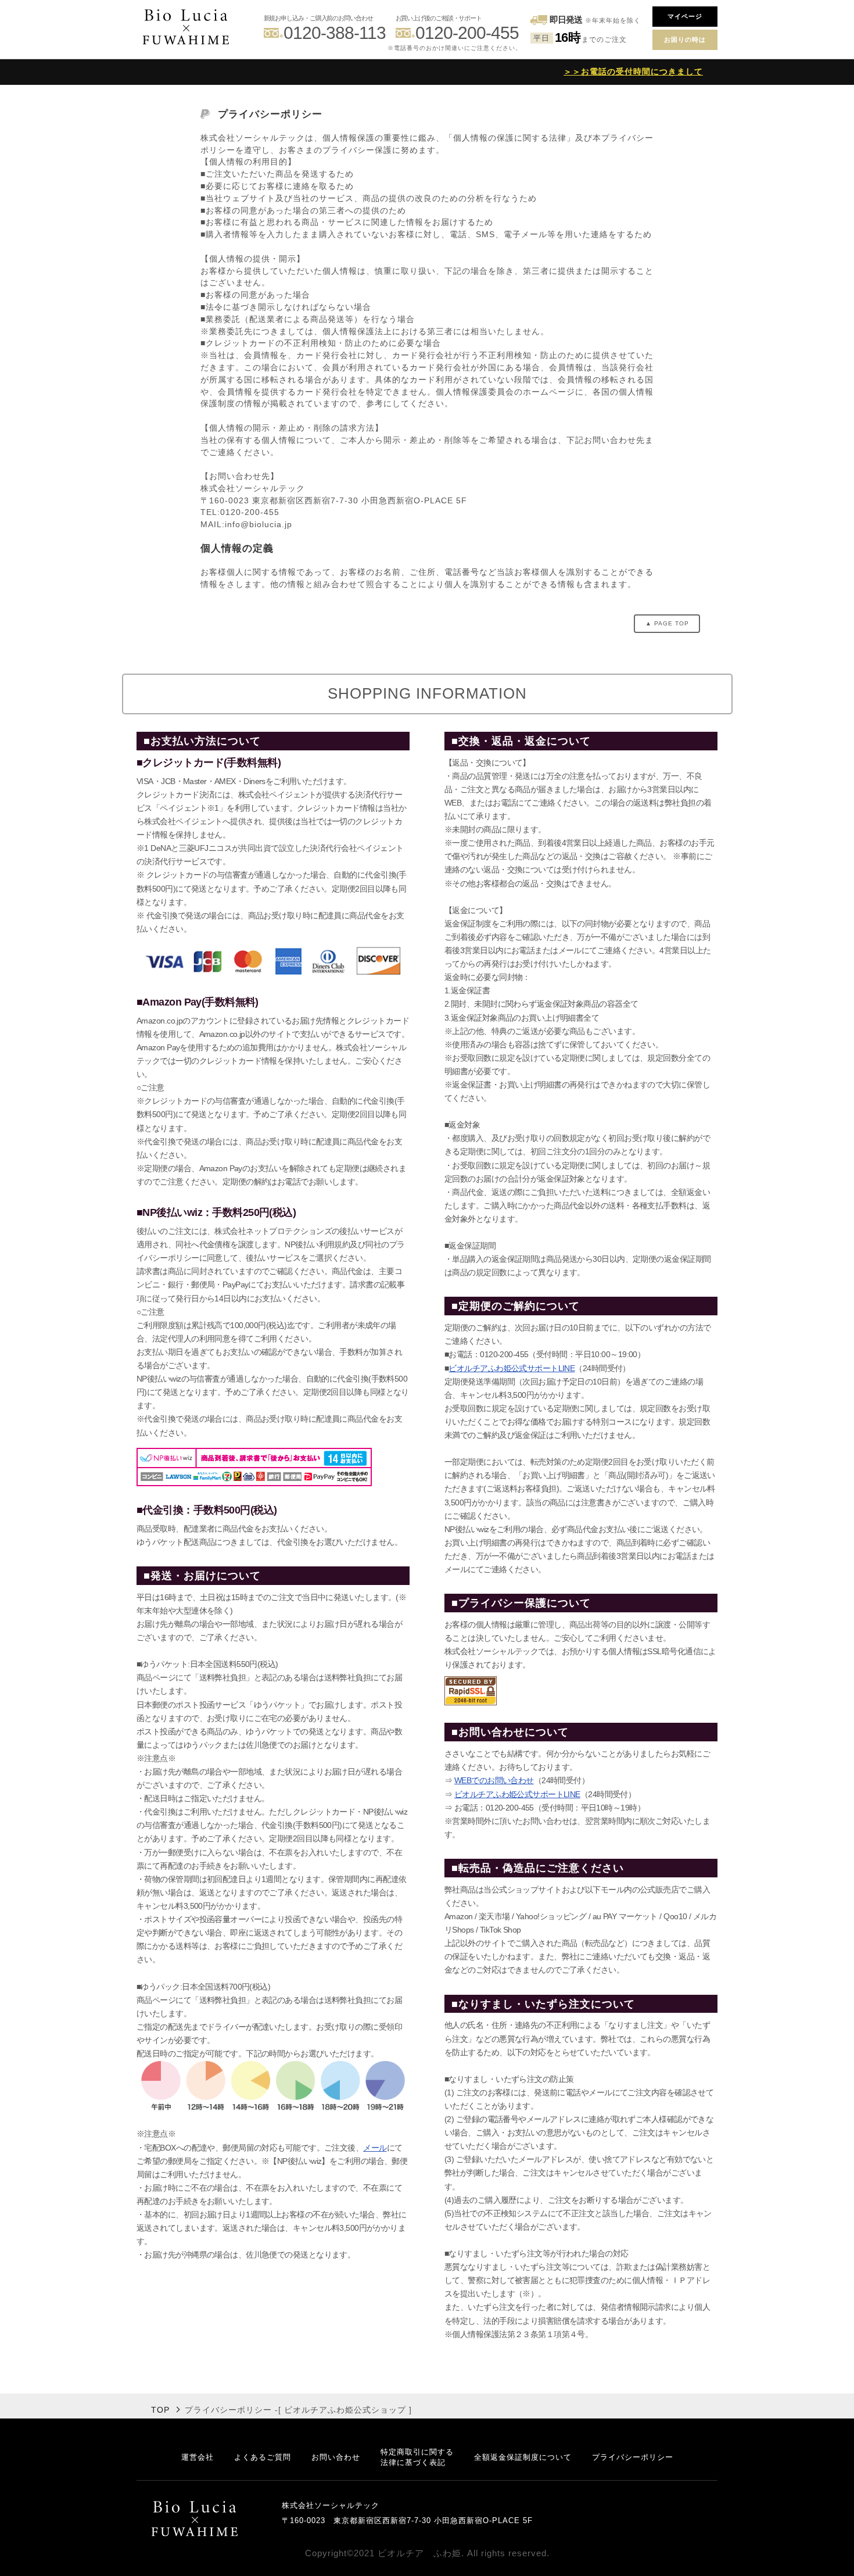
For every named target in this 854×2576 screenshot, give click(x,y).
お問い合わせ (336, 2457)
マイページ (685, 16)
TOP (160, 2410)
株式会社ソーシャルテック (331, 2505)
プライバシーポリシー (633, 2457)
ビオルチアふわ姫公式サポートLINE (512, 1368)
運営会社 (198, 2457)
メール (375, 2148)
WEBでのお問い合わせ (494, 1780)
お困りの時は (685, 40)
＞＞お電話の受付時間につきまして (633, 71)
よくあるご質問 (263, 2457)
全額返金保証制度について (523, 2457)
